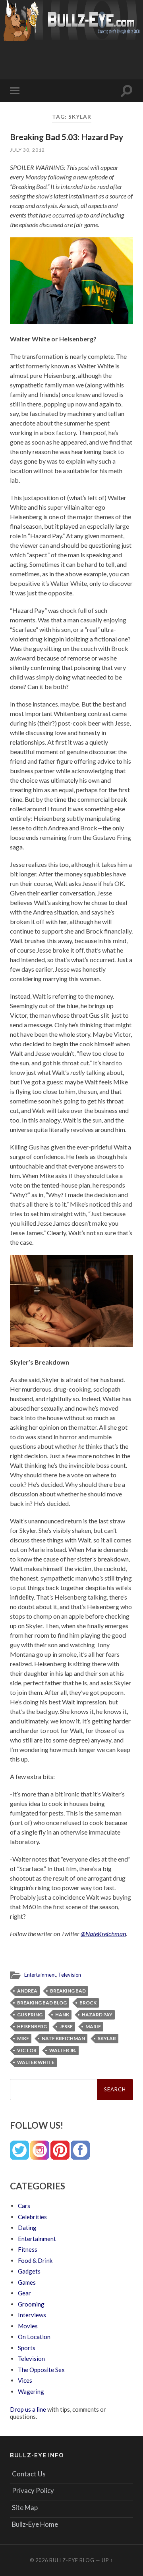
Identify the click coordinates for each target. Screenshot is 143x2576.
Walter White (36, 2062)
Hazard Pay (97, 2015)
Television (70, 1975)
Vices (25, 2380)
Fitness (28, 2249)
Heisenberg (32, 2026)
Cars (24, 2206)
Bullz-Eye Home (35, 2524)
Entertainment (40, 1975)
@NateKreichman (103, 1934)
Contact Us (29, 2474)
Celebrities (32, 2217)
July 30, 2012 (27, 150)
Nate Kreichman (63, 2038)
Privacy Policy (33, 2490)
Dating (27, 2228)
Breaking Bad (68, 1991)
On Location (34, 2337)
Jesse (66, 2026)
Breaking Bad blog (42, 2003)
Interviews (32, 2315)
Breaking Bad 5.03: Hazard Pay (67, 137)
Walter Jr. (63, 2050)
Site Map (25, 2508)
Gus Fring (30, 2015)
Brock (88, 2003)
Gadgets (29, 2271)
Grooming (31, 2304)
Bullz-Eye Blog (72, 2560)
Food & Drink (35, 2260)
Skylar (107, 2038)
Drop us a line (28, 2409)
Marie (93, 2026)
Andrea (27, 1991)
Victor (27, 2050)
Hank (62, 2015)
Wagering (31, 2391)
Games (27, 2282)
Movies (28, 2326)
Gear (24, 2293)
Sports (27, 2348)
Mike (23, 2038)
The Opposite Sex (41, 2370)
